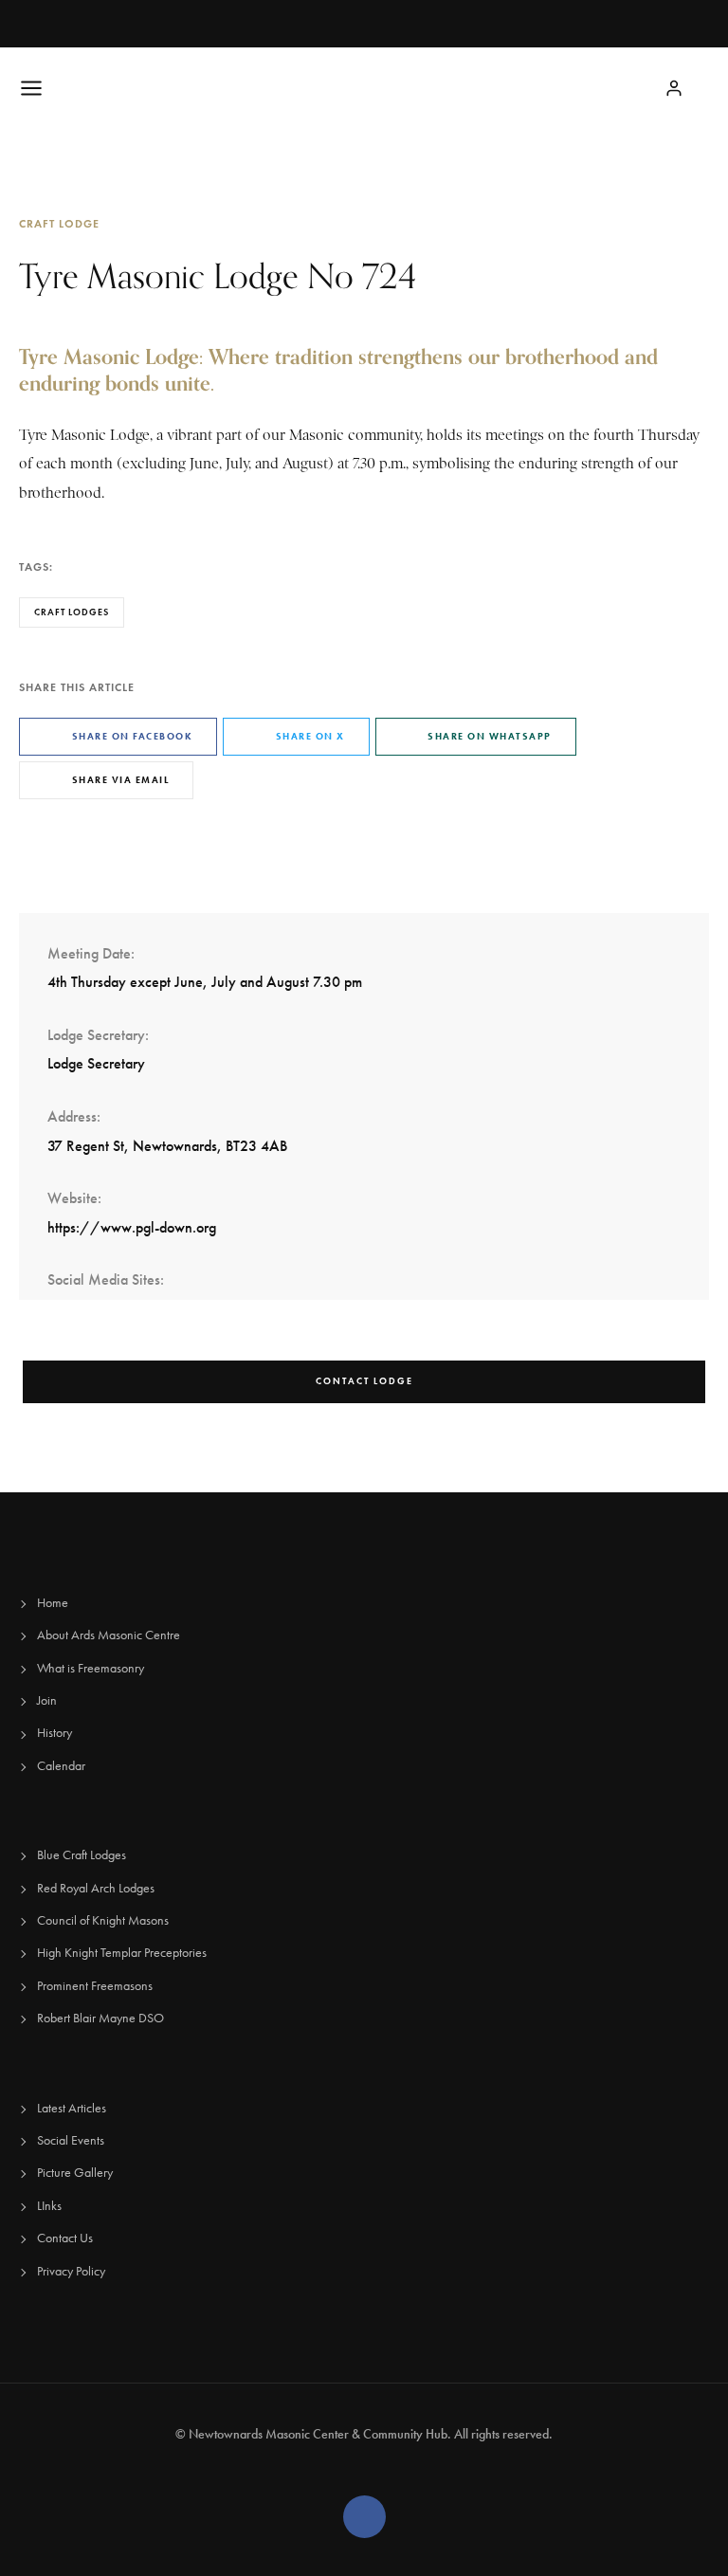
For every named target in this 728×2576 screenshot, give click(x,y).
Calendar (61, 1766)
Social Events (71, 2140)
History (55, 1733)
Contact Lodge (364, 1381)
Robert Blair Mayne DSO (100, 2018)
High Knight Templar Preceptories (122, 1953)
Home (53, 1603)
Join (47, 1700)
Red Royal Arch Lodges (96, 1888)
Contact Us (65, 2238)
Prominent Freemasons (95, 1986)
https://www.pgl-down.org (132, 1227)
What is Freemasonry (91, 1668)
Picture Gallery (75, 2173)
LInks (49, 2206)
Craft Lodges (72, 612)
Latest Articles (72, 2108)
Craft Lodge (59, 223)
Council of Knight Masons (103, 1920)
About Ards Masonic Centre (109, 1635)
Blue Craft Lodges (82, 1855)
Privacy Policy (71, 2271)
